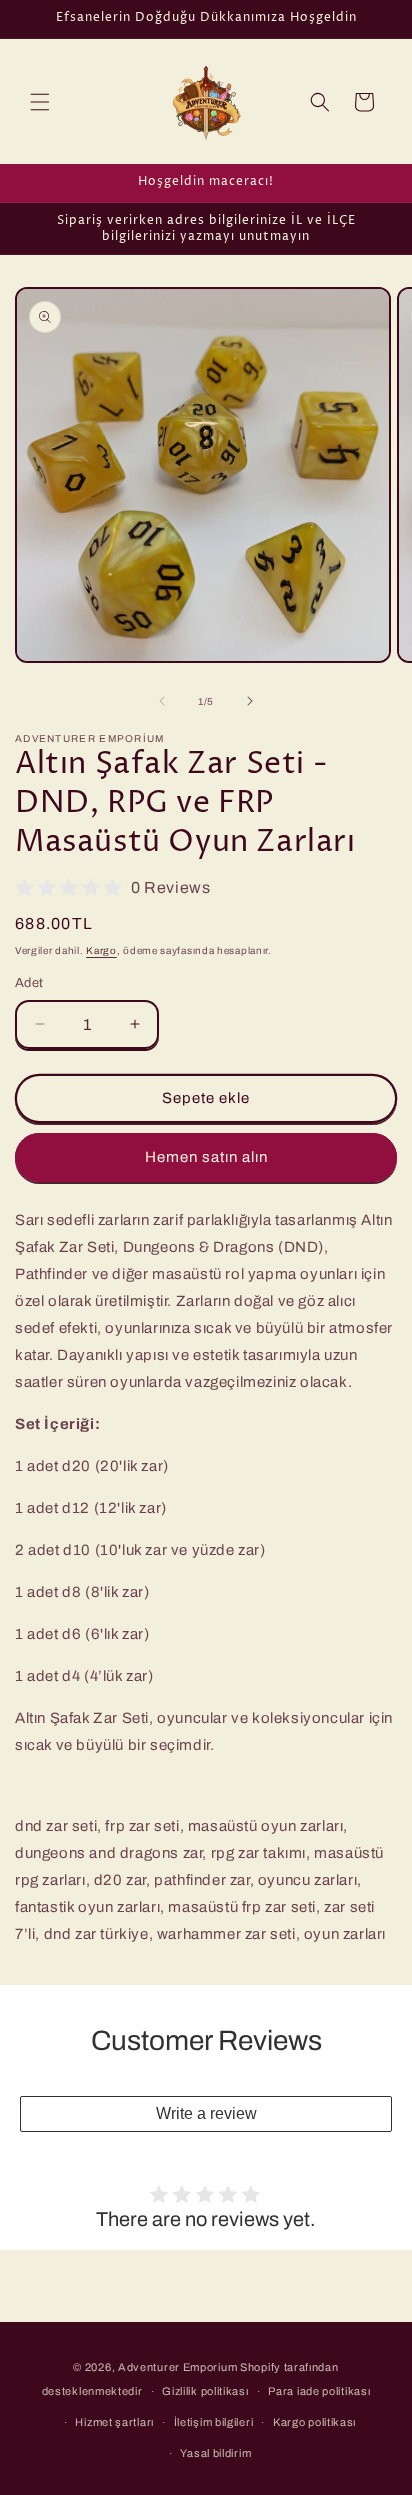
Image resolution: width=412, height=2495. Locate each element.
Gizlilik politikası (205, 2391)
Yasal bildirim (215, 2453)
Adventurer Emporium (177, 2367)
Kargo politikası (314, 2422)
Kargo (101, 950)
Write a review (206, 2113)
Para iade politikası (319, 2391)
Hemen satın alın (206, 1157)
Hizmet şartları (114, 2422)
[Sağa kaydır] (250, 701)
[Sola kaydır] (162, 701)
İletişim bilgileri (214, 2422)
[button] (40, 102)
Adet (29, 983)
